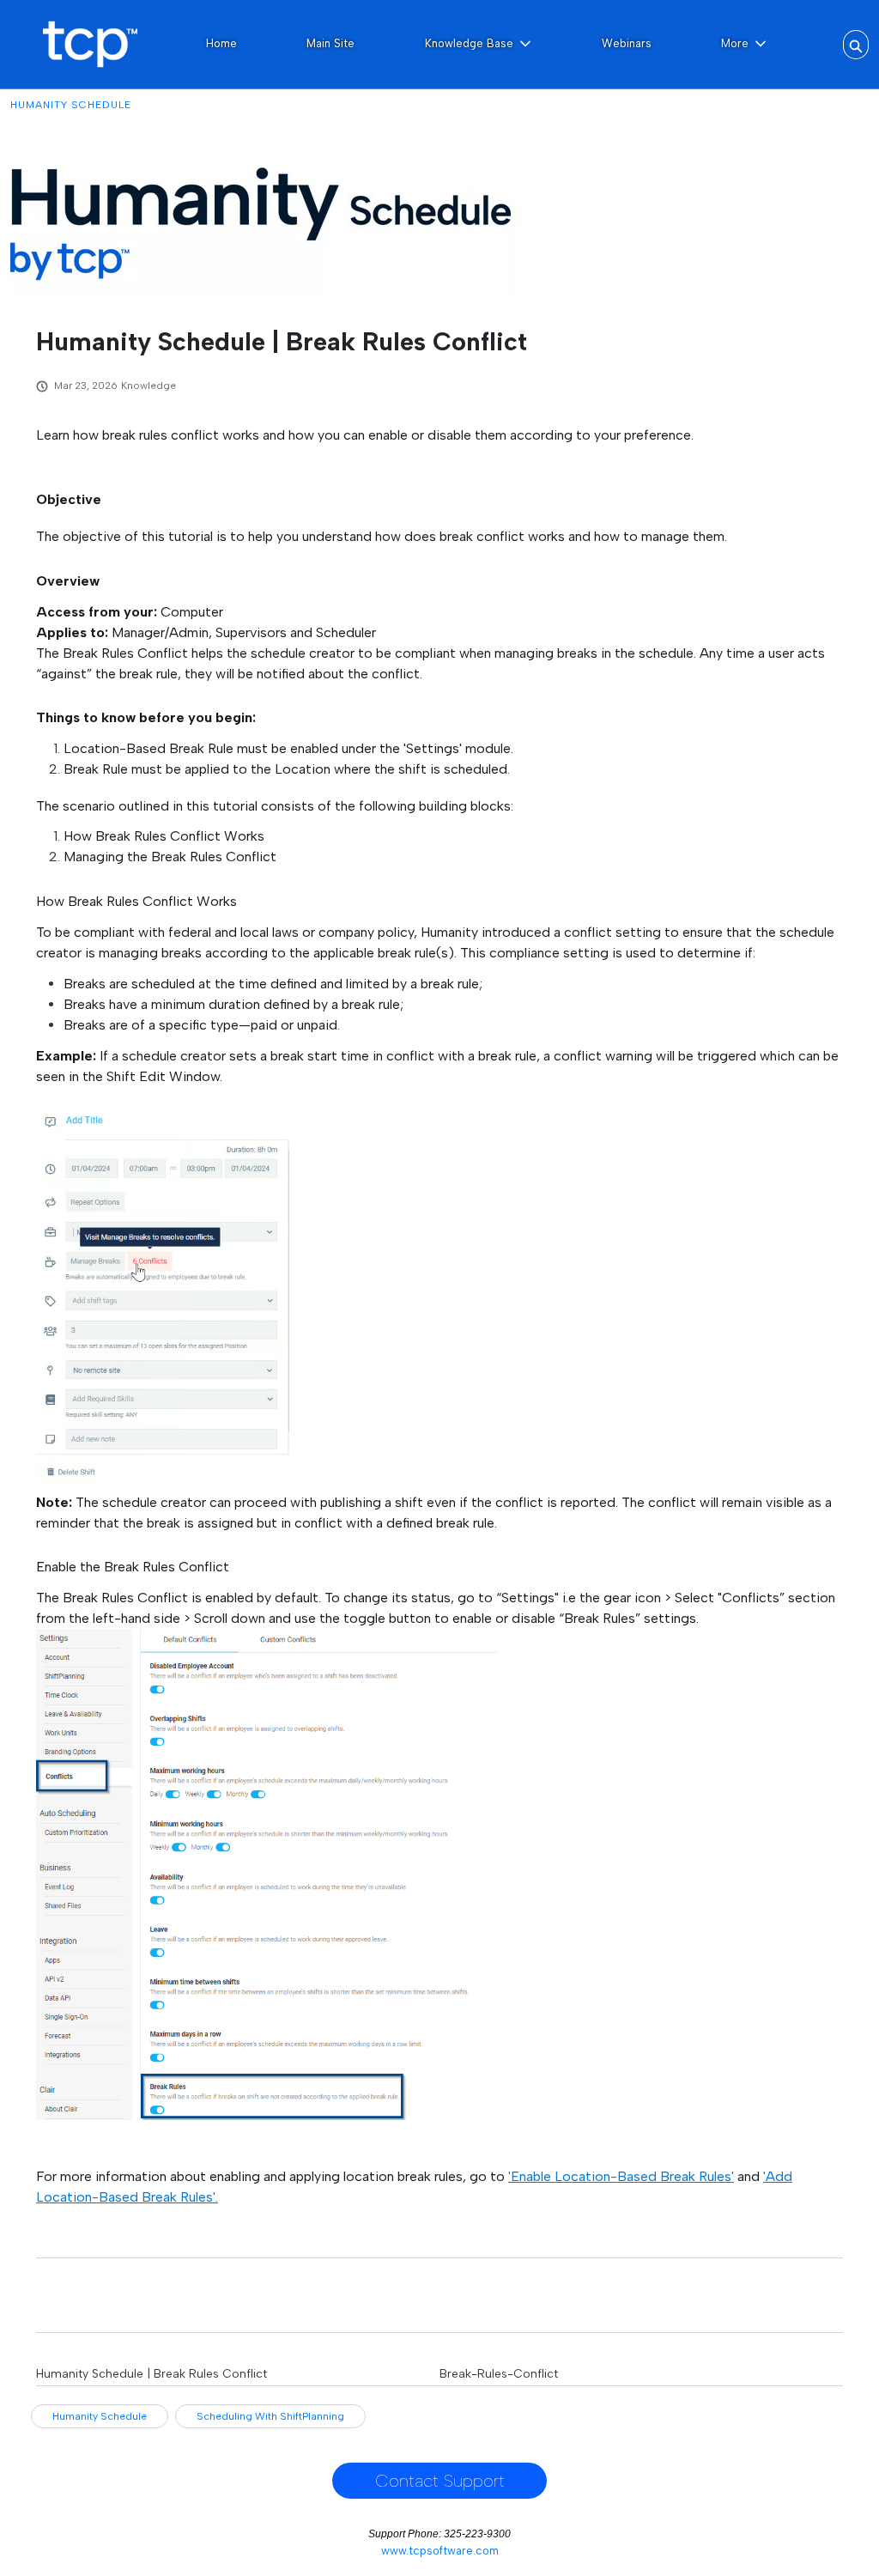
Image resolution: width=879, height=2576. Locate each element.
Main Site (330, 43)
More (735, 43)
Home (221, 43)
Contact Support (440, 2481)
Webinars (627, 43)
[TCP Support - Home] (90, 44)
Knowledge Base (469, 43)
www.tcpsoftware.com (440, 2551)
